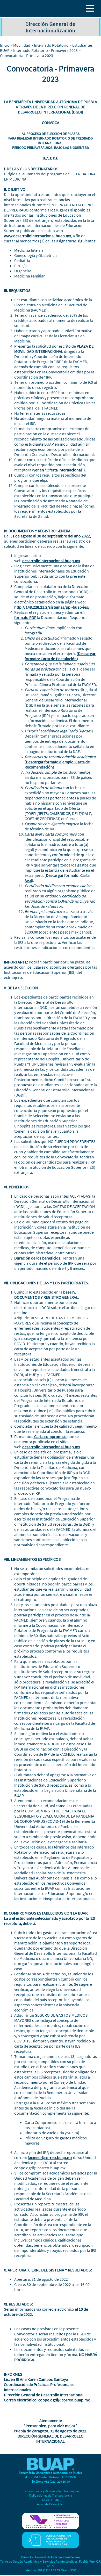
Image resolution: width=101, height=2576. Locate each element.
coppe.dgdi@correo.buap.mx (40, 2168)
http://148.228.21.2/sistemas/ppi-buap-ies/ (52, 607)
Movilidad (22, 45)
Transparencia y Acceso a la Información (51, 2491)
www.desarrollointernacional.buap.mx (37, 236)
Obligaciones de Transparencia (51, 2495)
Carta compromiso (50, 1436)
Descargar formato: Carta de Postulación (60, 656)
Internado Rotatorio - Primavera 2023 (45, 50)
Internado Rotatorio (51, 45)
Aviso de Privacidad (51, 2504)
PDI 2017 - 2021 (51, 2500)
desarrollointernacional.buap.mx (51, 561)
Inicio (5, 45)
